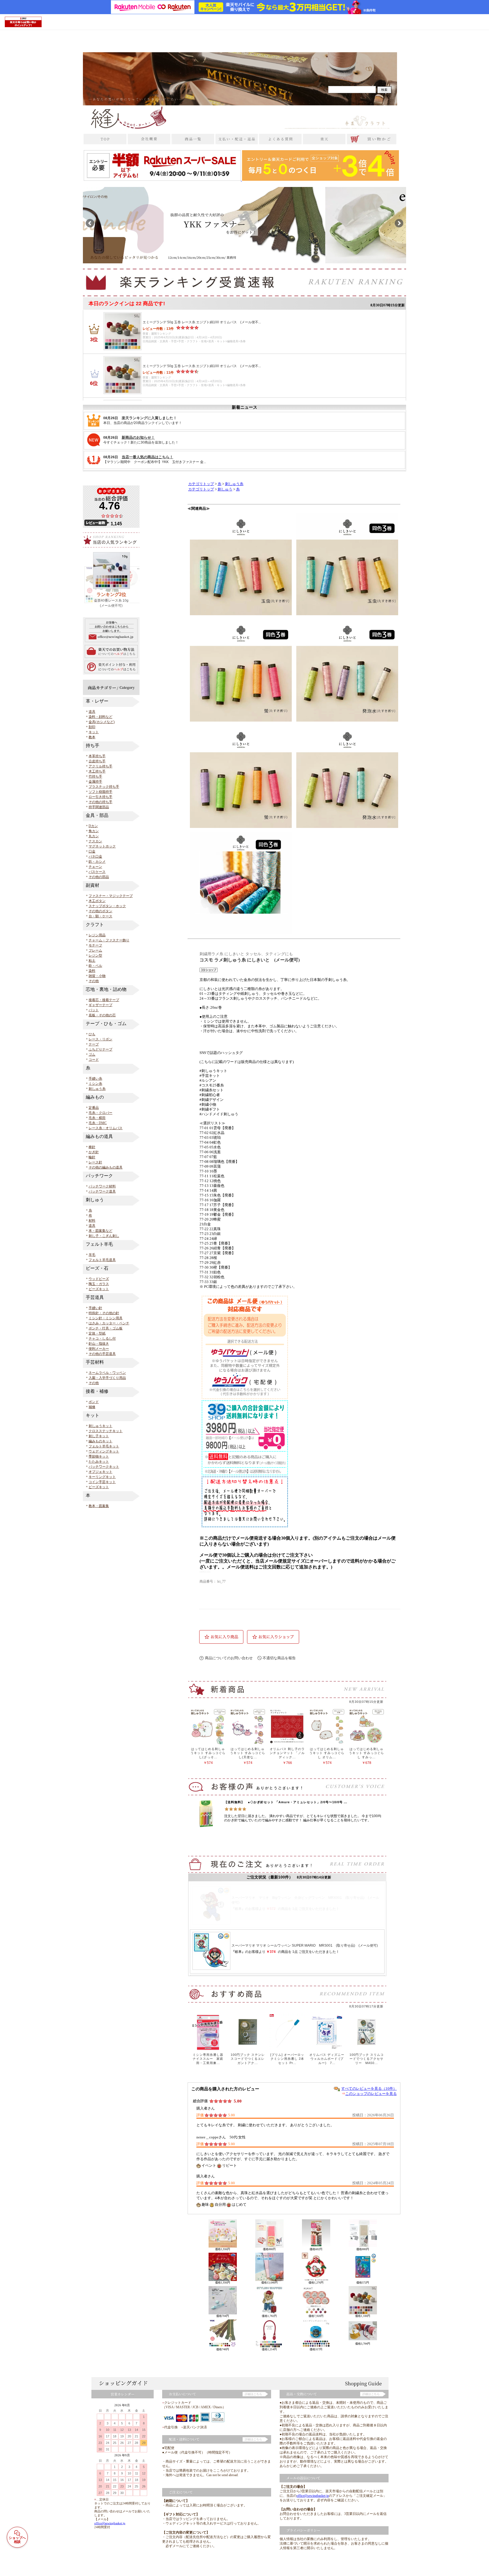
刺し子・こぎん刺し (104, 1236)
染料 (92, 971)
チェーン (95, 867)
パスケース (97, 872)
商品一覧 (284, 2566)
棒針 (92, 1147)
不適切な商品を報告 (279, 1658)
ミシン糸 (95, 1084)
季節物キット (99, 1456)
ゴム (92, 1054)
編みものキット (100, 1441)
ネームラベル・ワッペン (107, 1373)
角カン (94, 831)
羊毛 (92, 1255)
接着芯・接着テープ (104, 1000)
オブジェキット (100, 1472)
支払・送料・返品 (308, 2566)
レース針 (95, 1162)
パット (94, 1010)
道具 (92, 712)
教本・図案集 (99, 1506)
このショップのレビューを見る (371, 2094)
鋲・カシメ (97, 862)
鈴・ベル (95, 966)
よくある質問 (336, 2566)
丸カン (94, 836)
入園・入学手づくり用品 (107, 1378)
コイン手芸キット (102, 1482)
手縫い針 (95, 1308)
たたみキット (99, 1462)
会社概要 (266, 2566)
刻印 (92, 727)
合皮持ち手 (97, 761)
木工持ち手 (97, 771)
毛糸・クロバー (100, 1113)
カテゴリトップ (201, 484)
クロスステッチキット (106, 1431)
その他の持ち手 (100, 802)
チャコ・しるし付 (102, 1338)
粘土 (92, 961)
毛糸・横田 (97, 1118)
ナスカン (95, 841)
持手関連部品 (99, 807)
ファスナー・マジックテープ (111, 896)
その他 (94, 981)
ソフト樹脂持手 (100, 792)
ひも (92, 1034)
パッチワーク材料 (102, 1186)
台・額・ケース (100, 916)
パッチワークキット (104, 1467)
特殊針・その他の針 (104, 1313)
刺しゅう (225, 489)
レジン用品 (97, 935)
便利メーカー (99, 1349)
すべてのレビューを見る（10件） (369, 2088)
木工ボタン (97, 901)
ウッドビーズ (99, 1279)
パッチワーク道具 (102, 1191)
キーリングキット (102, 1477)
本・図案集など (100, 1231)
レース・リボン (100, 1039)
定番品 (94, 1108)
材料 (92, 1221)
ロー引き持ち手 (100, 797)
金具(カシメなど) (102, 722)
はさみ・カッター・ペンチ (109, 1323)
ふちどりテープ (100, 1049)
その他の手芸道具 (102, 1354)
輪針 (92, 1157)
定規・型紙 (97, 1333)
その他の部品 (99, 877)
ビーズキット (99, 1289)
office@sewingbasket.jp (110, 2523)
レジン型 (95, 955)
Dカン (93, 826)
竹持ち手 (95, 776)
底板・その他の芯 (102, 1015)
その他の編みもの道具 (106, 1167)
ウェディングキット (104, 1451)
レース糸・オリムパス (106, 1128)
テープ (94, 1044)
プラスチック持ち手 (104, 787)
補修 (92, 1407)
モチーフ (95, 945)
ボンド (94, 1402)
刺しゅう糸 (97, 1089)
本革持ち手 (97, 756)
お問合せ (382, 2566)
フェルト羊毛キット (104, 1446)
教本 (92, 737)
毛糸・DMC (98, 1123)
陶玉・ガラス (99, 1284)
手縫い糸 (95, 1079)
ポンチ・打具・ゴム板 (106, 1328)
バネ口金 (95, 856)
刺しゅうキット (100, 1426)
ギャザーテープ (100, 1005)
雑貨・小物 (97, 976)
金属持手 (95, 782)
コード (94, 1060)
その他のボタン (100, 911)
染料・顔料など (100, 717)
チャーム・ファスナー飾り (109, 940)
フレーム (95, 950)
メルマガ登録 (361, 2566)
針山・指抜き (99, 1344)
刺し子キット (99, 1436)
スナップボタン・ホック (107, 906)
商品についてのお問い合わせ (229, 1658)
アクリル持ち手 (100, 766)
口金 (92, 851)
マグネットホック (102, 846)
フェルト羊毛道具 (102, 1260)
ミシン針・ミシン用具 (106, 1318)
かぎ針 (94, 1152)
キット (94, 732)
